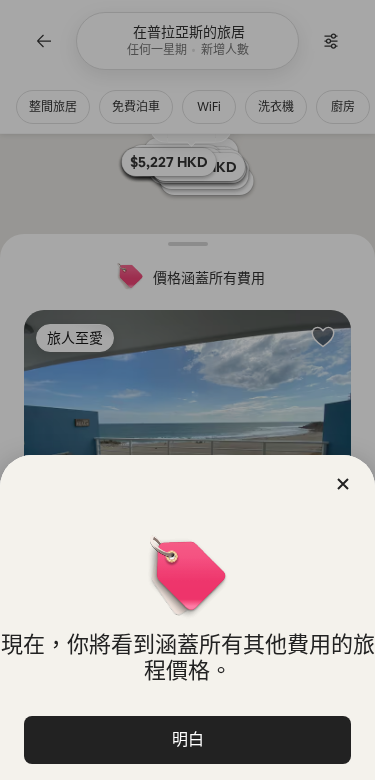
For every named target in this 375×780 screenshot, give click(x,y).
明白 (188, 739)
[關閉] (343, 484)
